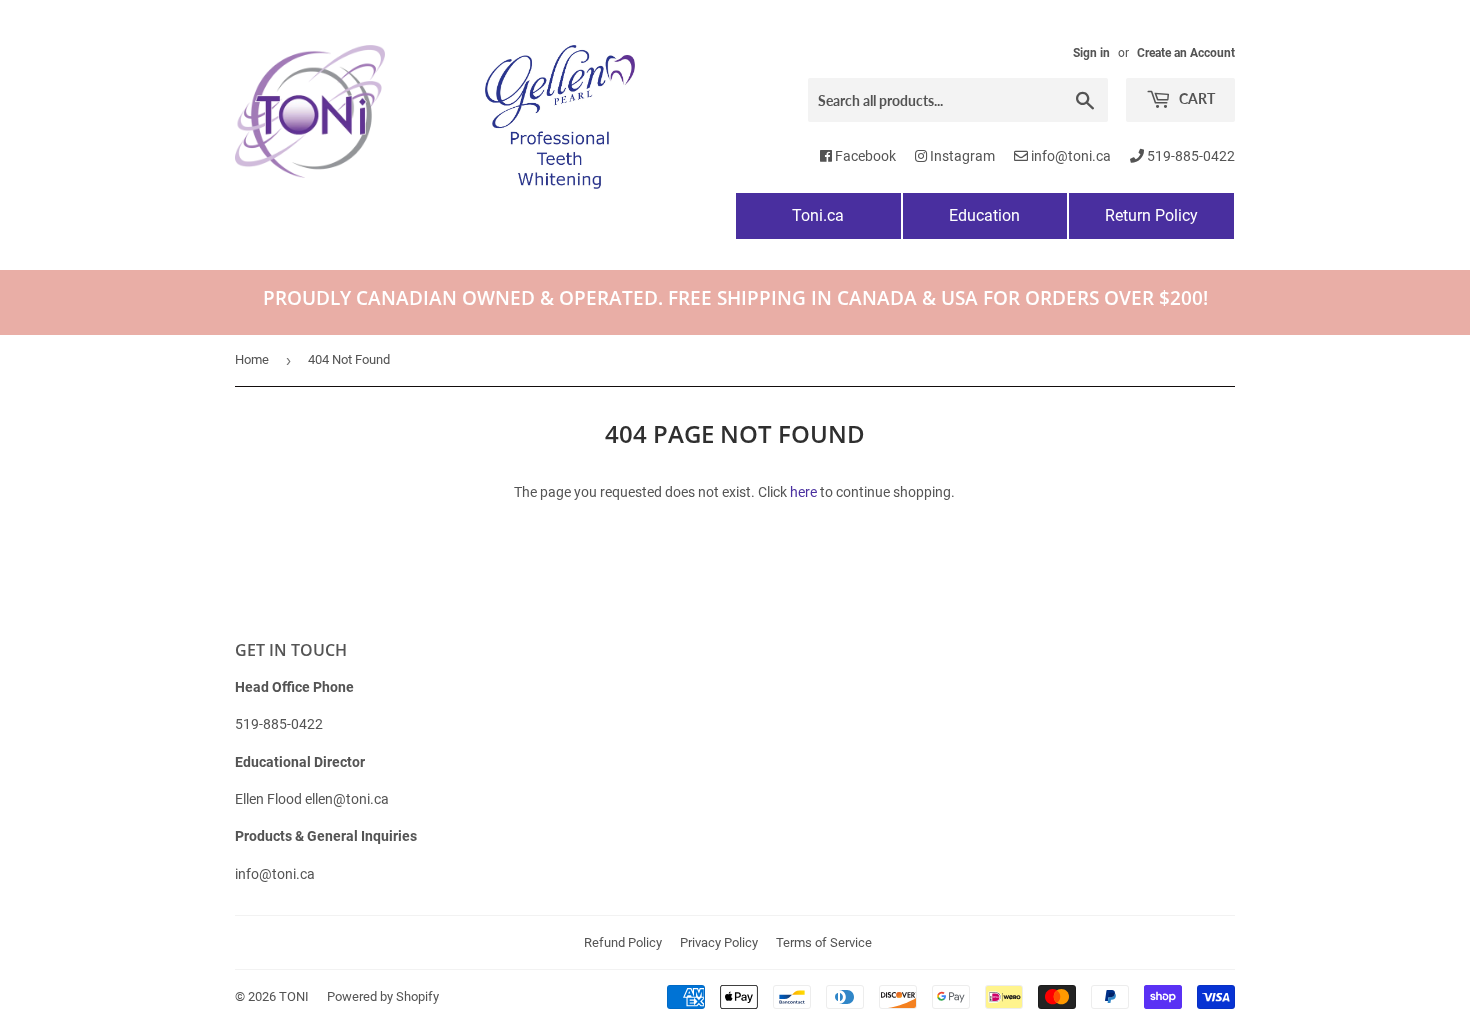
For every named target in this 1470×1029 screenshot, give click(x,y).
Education (984, 215)
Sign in (1091, 53)
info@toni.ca (1069, 156)
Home (252, 359)
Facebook (864, 156)
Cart (1195, 98)
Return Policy (1151, 215)
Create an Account (1186, 53)
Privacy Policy (719, 942)
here (803, 492)
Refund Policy (623, 942)
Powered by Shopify (383, 996)
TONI (294, 996)
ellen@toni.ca (347, 799)
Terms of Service (824, 942)
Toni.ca (818, 215)
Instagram (961, 156)
